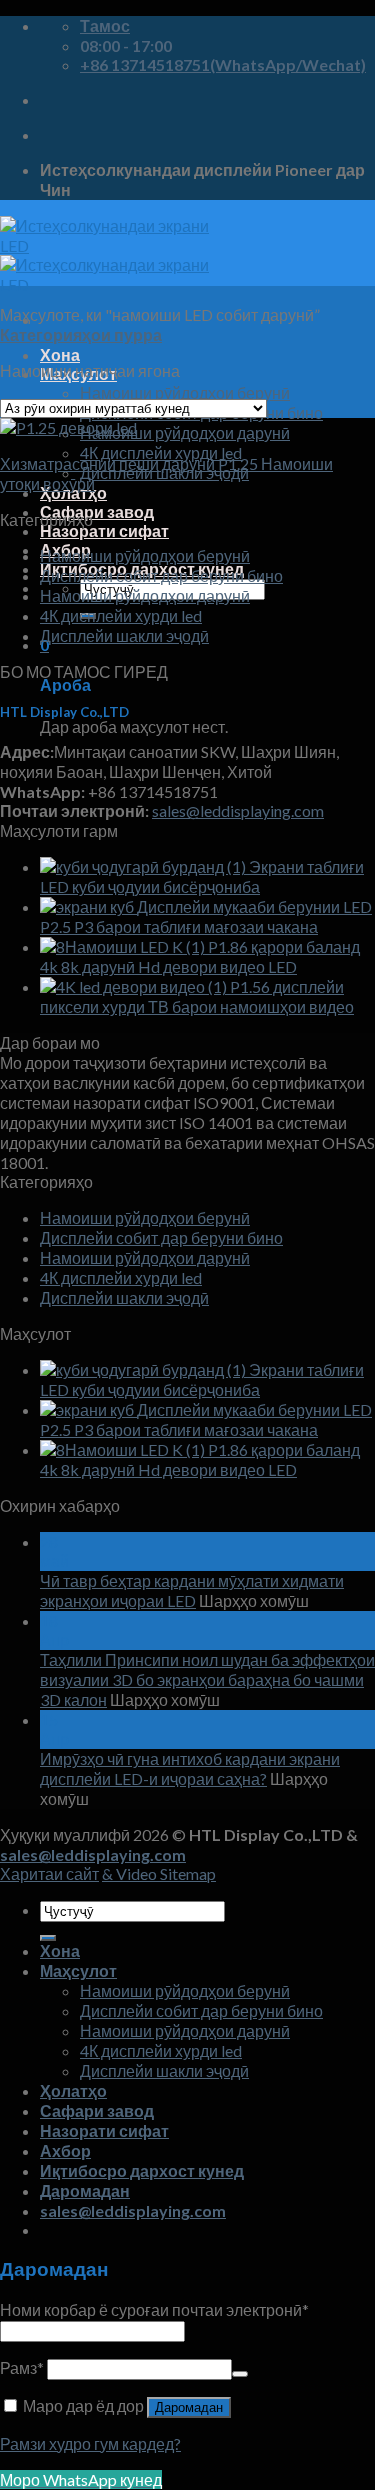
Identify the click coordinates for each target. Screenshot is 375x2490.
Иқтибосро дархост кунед (142, 2170)
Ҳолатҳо (73, 2090)
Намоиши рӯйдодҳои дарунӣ (185, 432)
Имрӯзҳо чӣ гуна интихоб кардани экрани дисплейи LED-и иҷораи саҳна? (190, 1768)
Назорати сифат (104, 530)
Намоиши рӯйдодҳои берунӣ (185, 392)
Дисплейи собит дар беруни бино (161, 575)
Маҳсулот (78, 1970)
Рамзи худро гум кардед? (90, 2443)
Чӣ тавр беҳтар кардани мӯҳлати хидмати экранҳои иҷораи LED (192, 1590)
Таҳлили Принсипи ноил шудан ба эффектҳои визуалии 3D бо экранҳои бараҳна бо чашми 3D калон (207, 1679)
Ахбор (65, 2150)
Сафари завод (97, 511)
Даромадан (189, 2407)
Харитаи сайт (49, 1873)
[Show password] (240, 2374)
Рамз (22, 2367)
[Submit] (48, 1938)
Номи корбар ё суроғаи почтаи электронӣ (154, 2309)
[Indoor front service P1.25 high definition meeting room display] (68, 427)
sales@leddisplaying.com (238, 810)
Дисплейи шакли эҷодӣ (124, 635)
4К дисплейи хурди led (161, 452)
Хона (60, 354)
